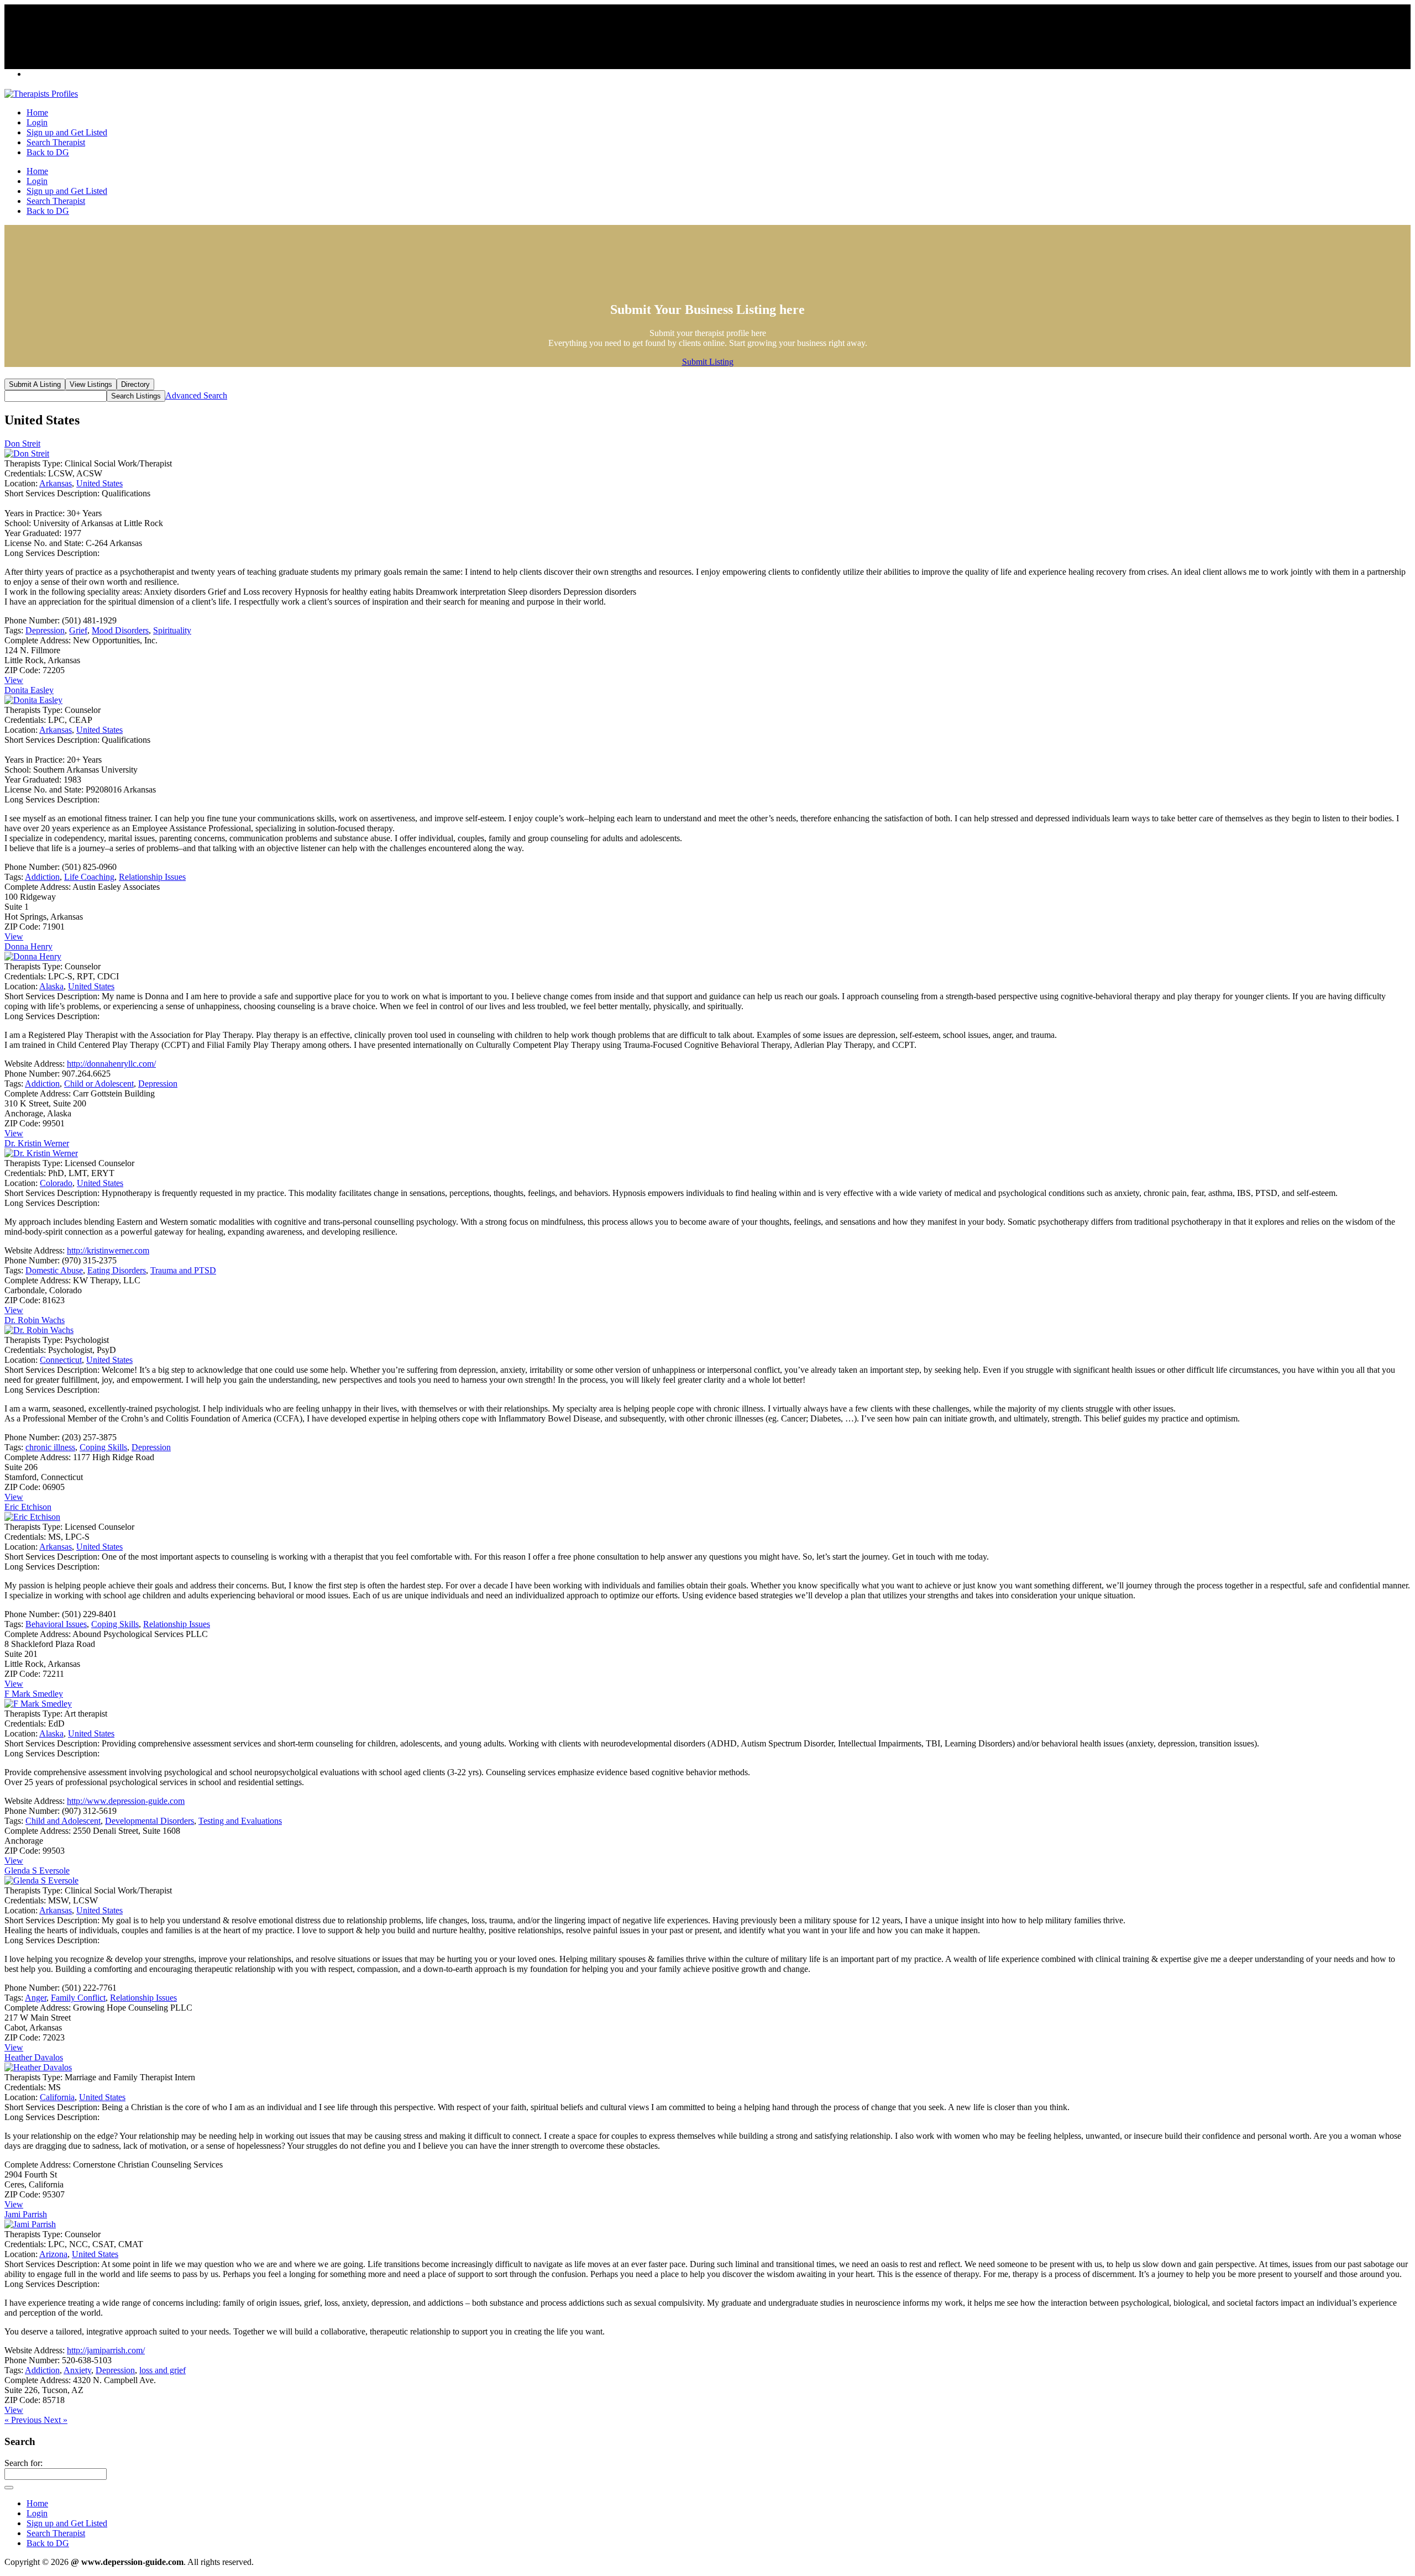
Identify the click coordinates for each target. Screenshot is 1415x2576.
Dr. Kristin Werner (37, 1143)
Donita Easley (29, 690)
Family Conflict (78, 1998)
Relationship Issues (152, 877)
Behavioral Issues (56, 1624)
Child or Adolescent (99, 1084)
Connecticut (61, 1360)
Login (37, 122)
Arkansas (56, 483)
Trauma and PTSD (183, 1270)
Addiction (42, 877)
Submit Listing (708, 362)
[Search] (9, 2488)
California (57, 2097)
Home (37, 112)
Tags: (14, 630)
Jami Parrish (26, 2214)
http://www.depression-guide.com (126, 1801)
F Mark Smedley (34, 1694)
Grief (78, 630)
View (14, 680)
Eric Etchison (28, 1507)
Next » (56, 2420)
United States (99, 483)
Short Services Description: (52, 493)
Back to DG (48, 152)
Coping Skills (103, 1447)
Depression (45, 630)
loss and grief (163, 2370)
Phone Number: (32, 620)
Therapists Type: (33, 463)
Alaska (51, 986)
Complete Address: (38, 640)
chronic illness (50, 1447)
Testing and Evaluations (240, 1821)
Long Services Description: (52, 553)
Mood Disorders (120, 630)
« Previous (24, 2420)
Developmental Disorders (150, 1821)
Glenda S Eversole (37, 1871)
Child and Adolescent (63, 1821)
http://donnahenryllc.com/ (111, 1064)
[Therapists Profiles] (41, 94)
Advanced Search (196, 395)
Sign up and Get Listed (67, 132)
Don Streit (22, 444)
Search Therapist (56, 142)
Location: (21, 483)
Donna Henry (28, 946)
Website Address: (35, 1064)
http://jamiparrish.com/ (106, 2350)
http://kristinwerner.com (108, 1250)
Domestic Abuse (54, 1270)
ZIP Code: (22, 670)
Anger (36, 1998)
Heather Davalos (34, 2057)
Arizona (53, 2254)
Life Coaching (89, 877)
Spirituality (172, 630)
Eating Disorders (117, 1270)
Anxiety (77, 2370)
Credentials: (25, 473)
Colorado (56, 1183)
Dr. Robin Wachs (35, 1320)
